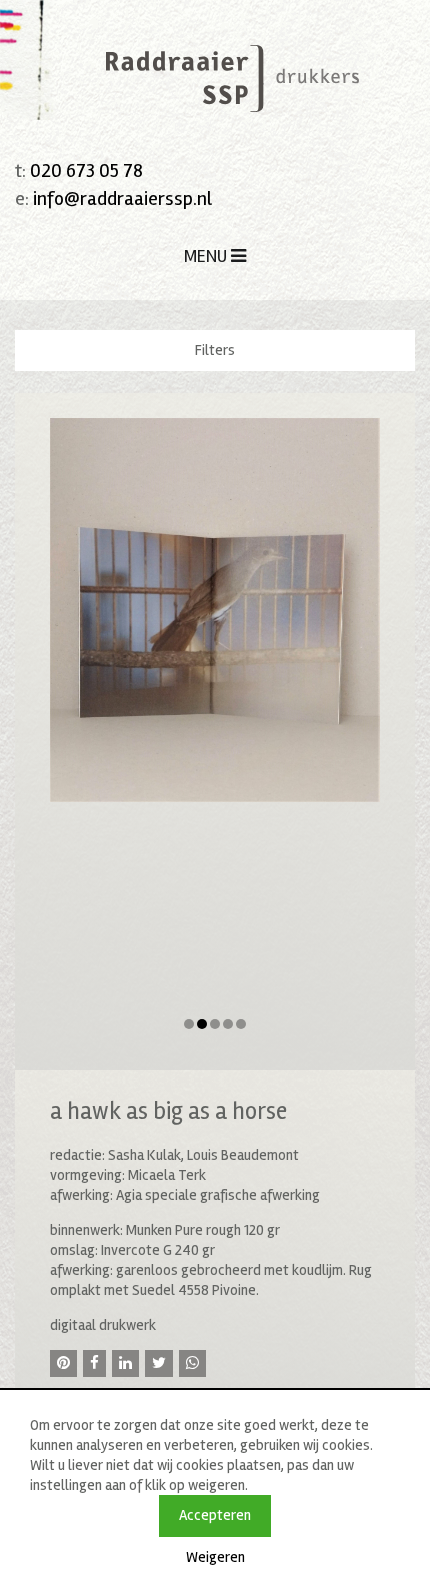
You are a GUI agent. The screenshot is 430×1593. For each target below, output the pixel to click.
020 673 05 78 (86, 170)
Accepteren (215, 1515)
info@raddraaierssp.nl (122, 198)
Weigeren (215, 1557)
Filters (215, 350)
